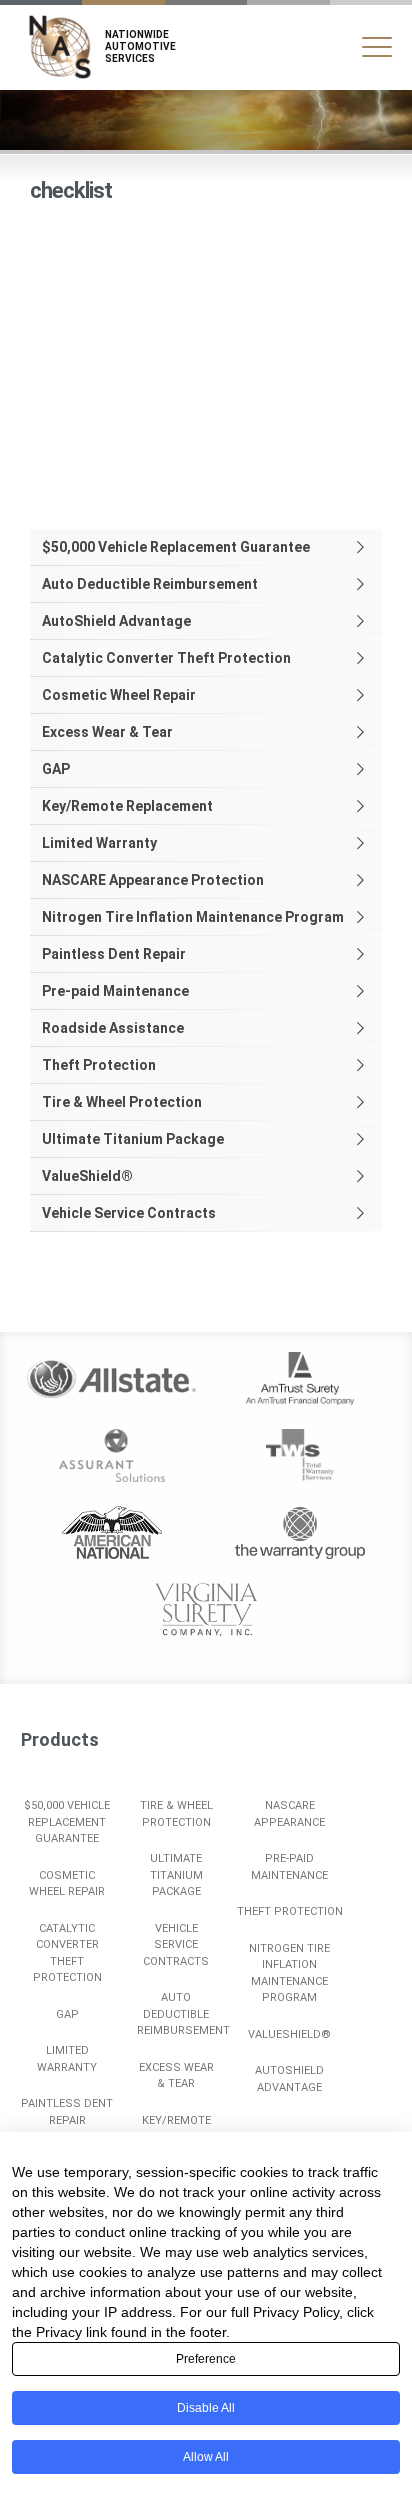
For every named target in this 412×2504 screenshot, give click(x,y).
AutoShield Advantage (116, 621)
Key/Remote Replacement (127, 806)
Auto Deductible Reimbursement (150, 584)
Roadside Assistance (113, 1028)
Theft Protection (99, 1065)
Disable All (206, 2408)
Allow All (206, 2457)
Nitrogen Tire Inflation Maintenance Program (193, 917)
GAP (56, 769)
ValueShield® (87, 1176)
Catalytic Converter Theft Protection (166, 658)
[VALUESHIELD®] (290, 2015)
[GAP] (67, 1995)
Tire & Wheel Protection (122, 1102)
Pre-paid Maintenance (115, 991)
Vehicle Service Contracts (129, 1213)
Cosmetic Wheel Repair (119, 695)
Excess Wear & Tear (107, 732)
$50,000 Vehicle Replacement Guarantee (176, 547)
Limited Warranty (99, 843)
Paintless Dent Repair (114, 954)
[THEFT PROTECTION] (290, 1892)
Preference (206, 2359)
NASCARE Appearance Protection (153, 880)
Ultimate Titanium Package (133, 1139)
